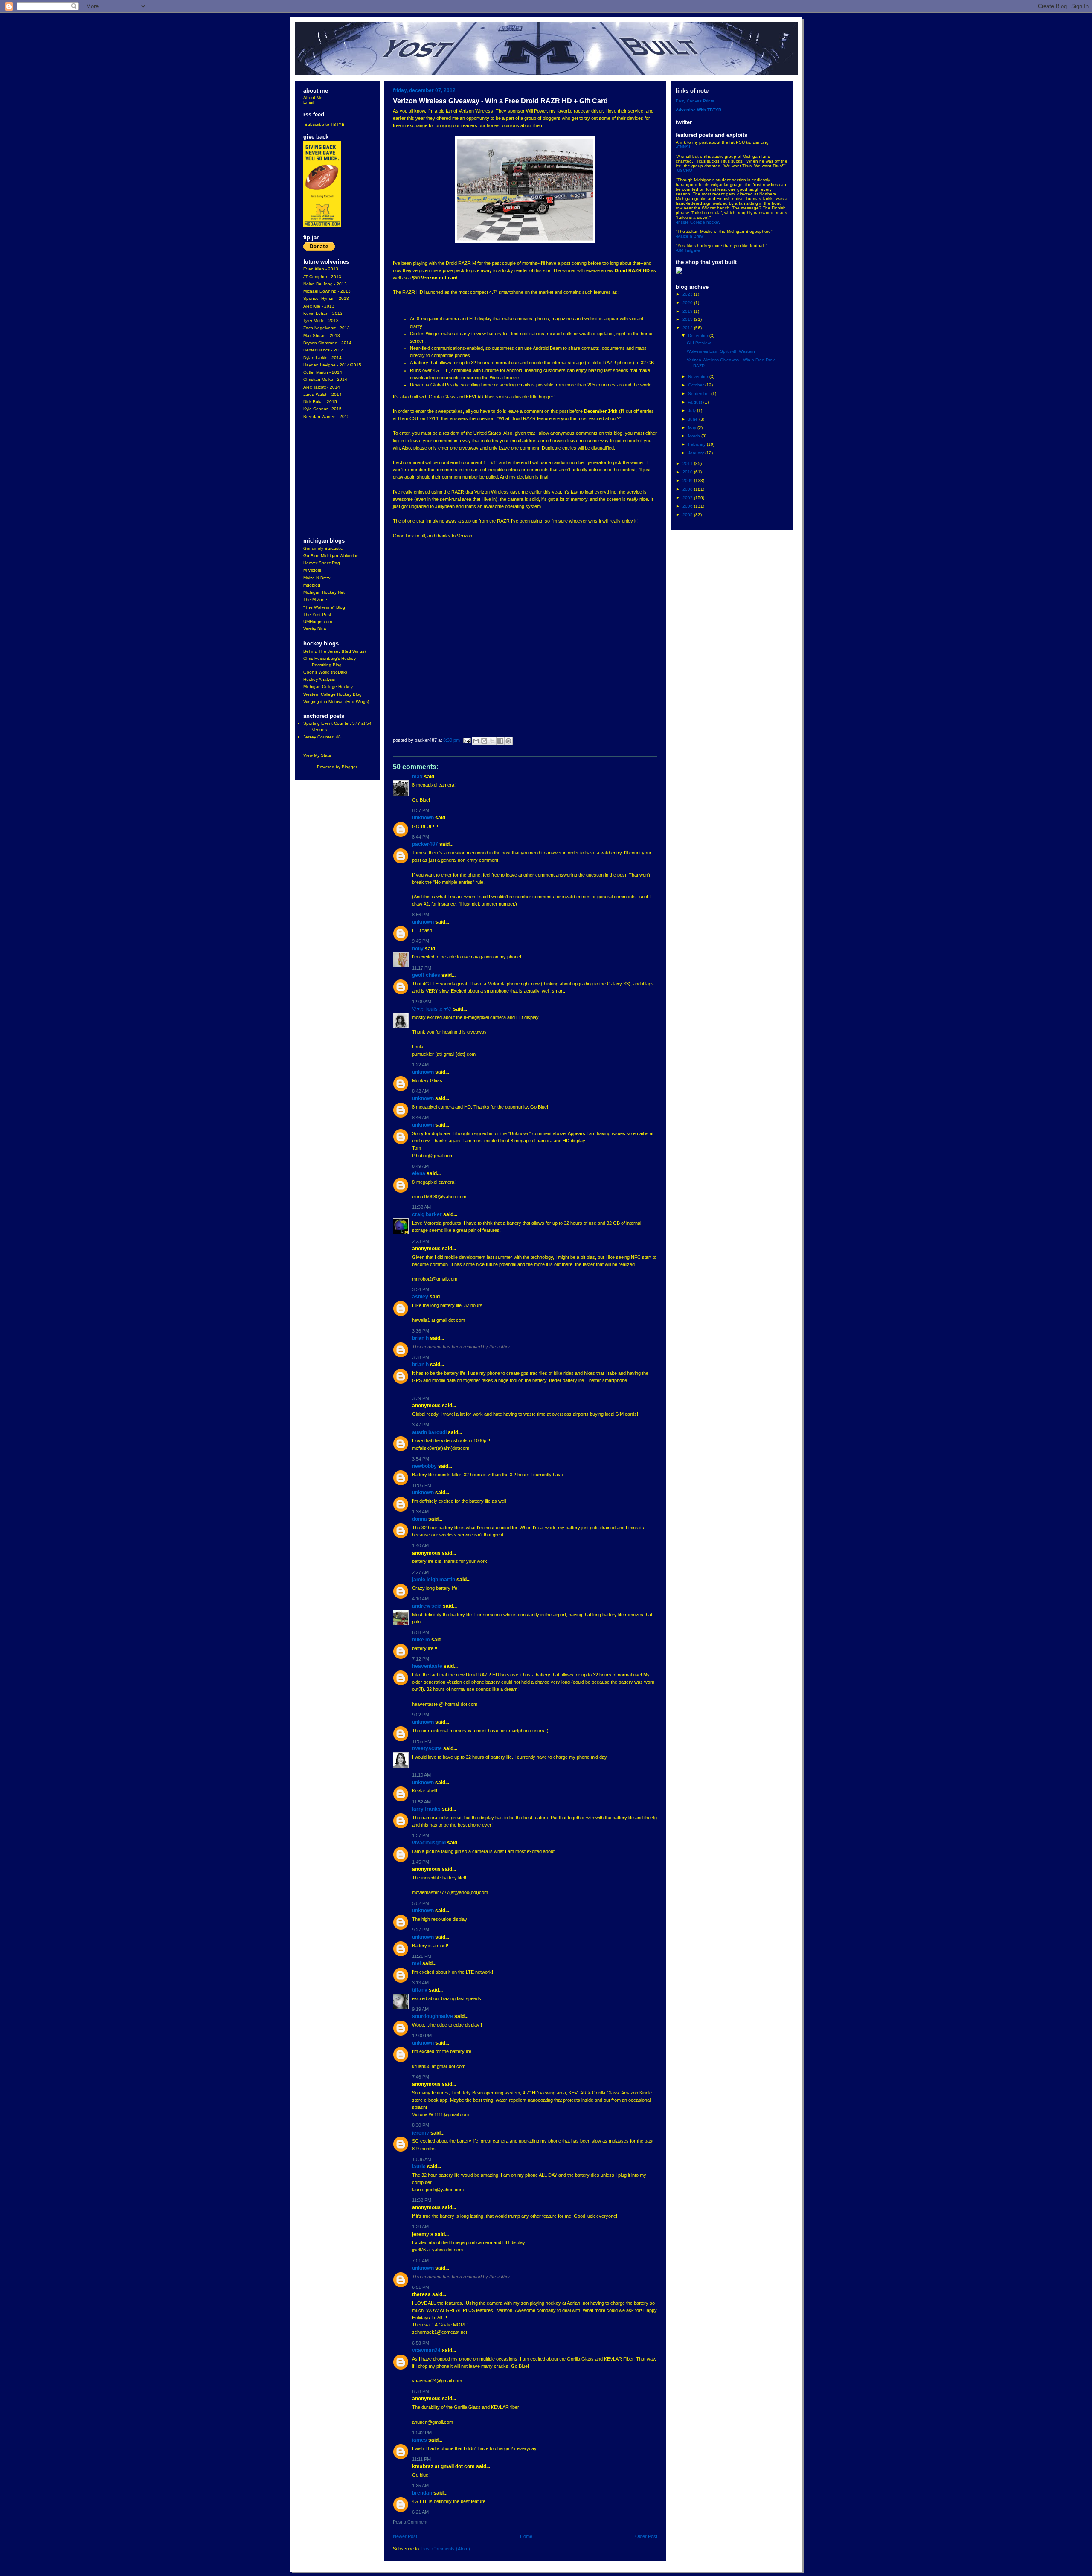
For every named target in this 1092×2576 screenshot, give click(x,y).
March (695, 436)
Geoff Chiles (426, 975)
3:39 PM (421, 1398)
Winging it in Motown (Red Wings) (336, 701)
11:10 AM (421, 1775)
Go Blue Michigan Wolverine (331, 556)
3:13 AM (420, 1983)
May (693, 428)
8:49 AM (420, 1166)
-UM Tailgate (688, 250)
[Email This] (476, 741)
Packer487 (425, 844)
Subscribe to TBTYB (325, 124)
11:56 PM (422, 1741)
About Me (313, 97)
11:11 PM (421, 2459)
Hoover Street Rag (322, 563)
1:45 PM (421, 1862)
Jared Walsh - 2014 (322, 394)
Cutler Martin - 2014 (323, 372)
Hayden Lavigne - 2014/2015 (332, 365)
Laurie (419, 2167)
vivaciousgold (429, 1843)
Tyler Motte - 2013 (321, 321)
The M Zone (315, 600)
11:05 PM (422, 1485)
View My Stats (317, 755)
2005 (688, 515)
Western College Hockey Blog (333, 694)
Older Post (646, 2536)
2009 (688, 481)
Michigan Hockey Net (324, 592)
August (696, 402)
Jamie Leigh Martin (434, 1580)
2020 (688, 303)
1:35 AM (420, 2486)
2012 (688, 328)
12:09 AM (422, 1002)
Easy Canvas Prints (695, 101)
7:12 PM (421, 1659)
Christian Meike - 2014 (325, 379)
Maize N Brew (317, 578)
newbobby (424, 1466)
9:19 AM (420, 2009)
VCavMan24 (426, 2350)
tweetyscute (427, 1748)
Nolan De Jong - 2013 (325, 284)
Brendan (422, 2493)
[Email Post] (467, 741)
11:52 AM (421, 1802)
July (693, 411)
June (694, 419)
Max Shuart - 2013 (322, 335)
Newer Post (405, 2536)
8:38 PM (421, 2391)
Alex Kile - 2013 (319, 306)
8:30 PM (421, 2125)
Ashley (420, 1297)
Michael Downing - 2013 (327, 291)
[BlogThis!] (484, 741)
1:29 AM (420, 2227)
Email (309, 102)
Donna (420, 1519)
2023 (688, 294)
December (699, 335)
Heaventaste (427, 1666)
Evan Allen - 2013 (321, 269)
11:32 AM (421, 1207)
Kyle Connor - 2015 (322, 409)
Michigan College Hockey (328, 687)
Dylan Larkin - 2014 (322, 358)
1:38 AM (420, 1512)
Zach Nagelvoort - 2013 (327, 328)
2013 (688, 319)
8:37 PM (421, 810)
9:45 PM (421, 941)
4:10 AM (420, 1599)
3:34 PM (421, 1289)
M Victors (312, 570)
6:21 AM (420, 2512)
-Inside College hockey (698, 222)
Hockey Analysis (319, 679)
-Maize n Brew (690, 236)
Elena (419, 1173)
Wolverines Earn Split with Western (721, 351)
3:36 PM (421, 1331)
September (700, 394)
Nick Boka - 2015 (320, 402)
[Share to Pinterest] (508, 741)
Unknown (423, 818)
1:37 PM (421, 1835)
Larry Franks (426, 1809)
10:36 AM (422, 2159)
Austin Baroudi (429, 1432)
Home (526, 2536)
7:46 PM (421, 2077)
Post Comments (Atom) (446, 2549)
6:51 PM (421, 2287)
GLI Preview (699, 343)
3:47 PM (421, 1425)
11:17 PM (422, 968)
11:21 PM (422, 1956)
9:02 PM (421, 1715)
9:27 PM (421, 1930)
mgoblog (312, 585)
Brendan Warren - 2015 (327, 417)
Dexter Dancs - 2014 (324, 350)
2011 (688, 463)
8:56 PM (421, 915)
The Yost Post (317, 614)
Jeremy (421, 2133)
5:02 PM (421, 1903)
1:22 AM (420, 1065)
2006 (688, 506)
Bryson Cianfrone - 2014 (327, 343)
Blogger (349, 767)
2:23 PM (421, 1241)
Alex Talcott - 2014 (322, 387)
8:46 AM (420, 1118)
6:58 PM (421, 1632)
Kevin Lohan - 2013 (323, 313)
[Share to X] (492, 741)
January (697, 453)
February (697, 444)
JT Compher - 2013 (322, 277)
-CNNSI (683, 147)
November (699, 376)
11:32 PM (422, 2200)
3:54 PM (421, 1459)
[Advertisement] (329, 479)
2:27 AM (420, 1572)
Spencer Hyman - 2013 (326, 298)
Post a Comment (410, 2522)
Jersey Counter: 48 (322, 737)
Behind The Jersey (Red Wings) (334, 651)
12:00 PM (422, 2036)
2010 (688, 472)
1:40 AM (420, 1545)
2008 (688, 489)
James (420, 2440)
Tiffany (420, 1990)
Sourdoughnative (433, 2016)
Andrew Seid (427, 1606)
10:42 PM (422, 2433)
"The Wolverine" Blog (324, 607)
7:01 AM (420, 2261)
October (697, 385)
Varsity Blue (315, 629)
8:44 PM (421, 837)
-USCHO (684, 170)
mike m (421, 1640)
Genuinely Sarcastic (323, 548)
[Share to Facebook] (500, 741)
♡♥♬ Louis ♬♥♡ (432, 1009)
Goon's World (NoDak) (325, 672)
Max (417, 777)
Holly (418, 949)
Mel (417, 1963)
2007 (688, 498)
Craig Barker (427, 1214)
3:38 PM (421, 1357)
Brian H (420, 1338)
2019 (688, 311)
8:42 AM (420, 1091)
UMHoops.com (318, 622)
